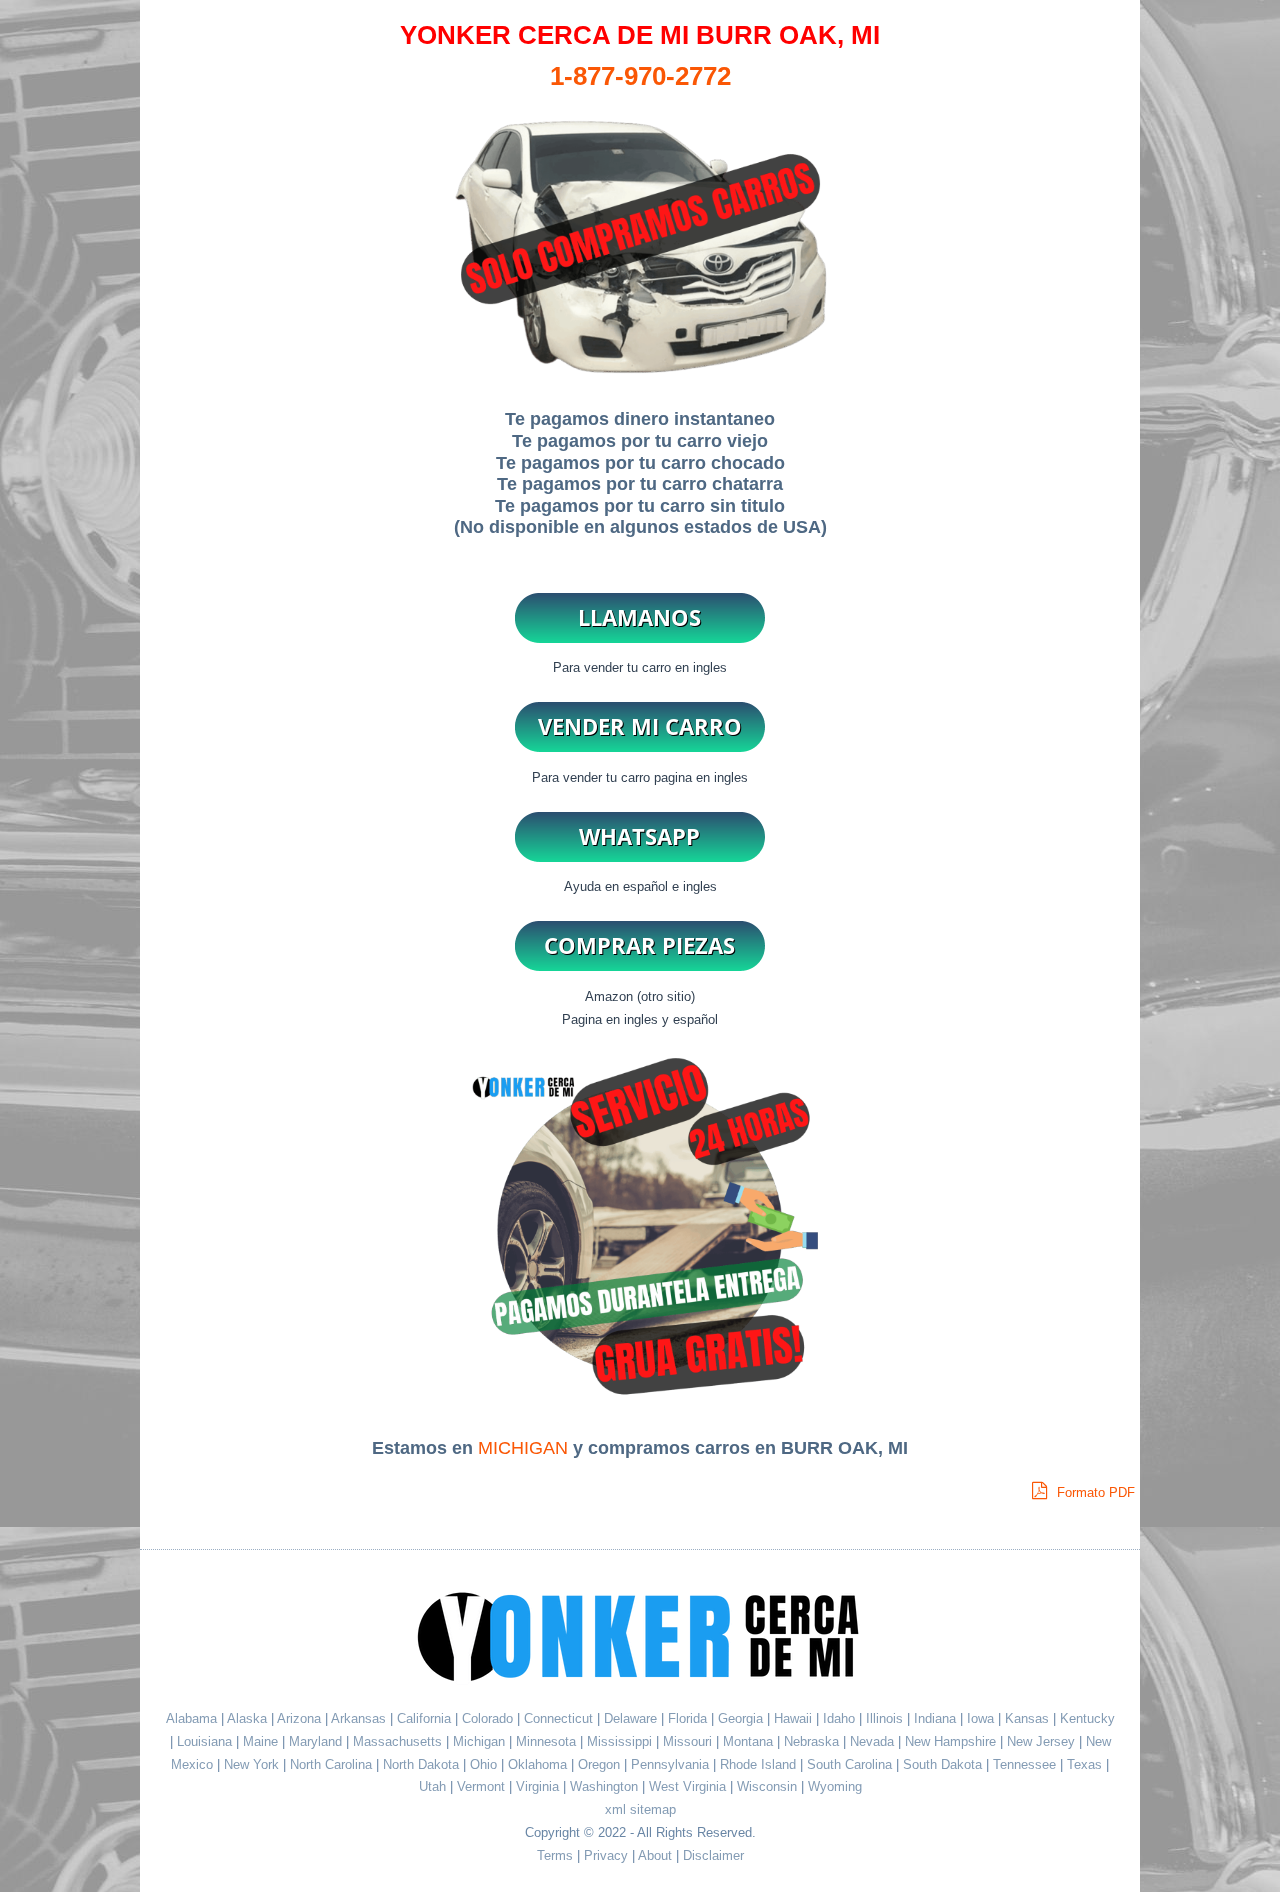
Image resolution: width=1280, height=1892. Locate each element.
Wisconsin (769, 1786)
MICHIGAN (523, 1448)
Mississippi (621, 1741)
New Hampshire (952, 1741)
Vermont (483, 1786)
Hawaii (795, 1718)
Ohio (485, 1764)
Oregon (601, 1764)
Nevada (874, 1741)
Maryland (317, 1741)
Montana (750, 1741)
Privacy (606, 1855)
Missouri (689, 1741)
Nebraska (813, 1741)
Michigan (481, 1741)
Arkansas (358, 1718)
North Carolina (333, 1764)
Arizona (299, 1718)
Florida (689, 1718)
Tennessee (1026, 1764)
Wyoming (835, 1786)
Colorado (489, 1718)
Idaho (841, 1718)
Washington (606, 1786)
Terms (555, 1855)
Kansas (1029, 1718)
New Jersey (1043, 1741)
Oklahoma (539, 1764)
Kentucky (1087, 1718)
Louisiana (206, 1741)
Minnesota (548, 1741)
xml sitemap (640, 1809)
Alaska (247, 1718)
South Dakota (944, 1764)
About (655, 1855)
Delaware (632, 1718)
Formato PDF (1094, 1492)
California (424, 1718)
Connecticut (560, 1718)
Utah (434, 1786)
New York (253, 1764)
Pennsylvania (672, 1764)
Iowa (982, 1718)
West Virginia (689, 1786)
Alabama (191, 1718)
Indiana (937, 1718)
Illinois (886, 1718)
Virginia (539, 1786)
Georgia (742, 1718)
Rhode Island (760, 1764)
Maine (262, 1741)
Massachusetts (399, 1741)
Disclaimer (713, 1855)
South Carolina (851, 1764)
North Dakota (423, 1764)
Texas (1086, 1764)
